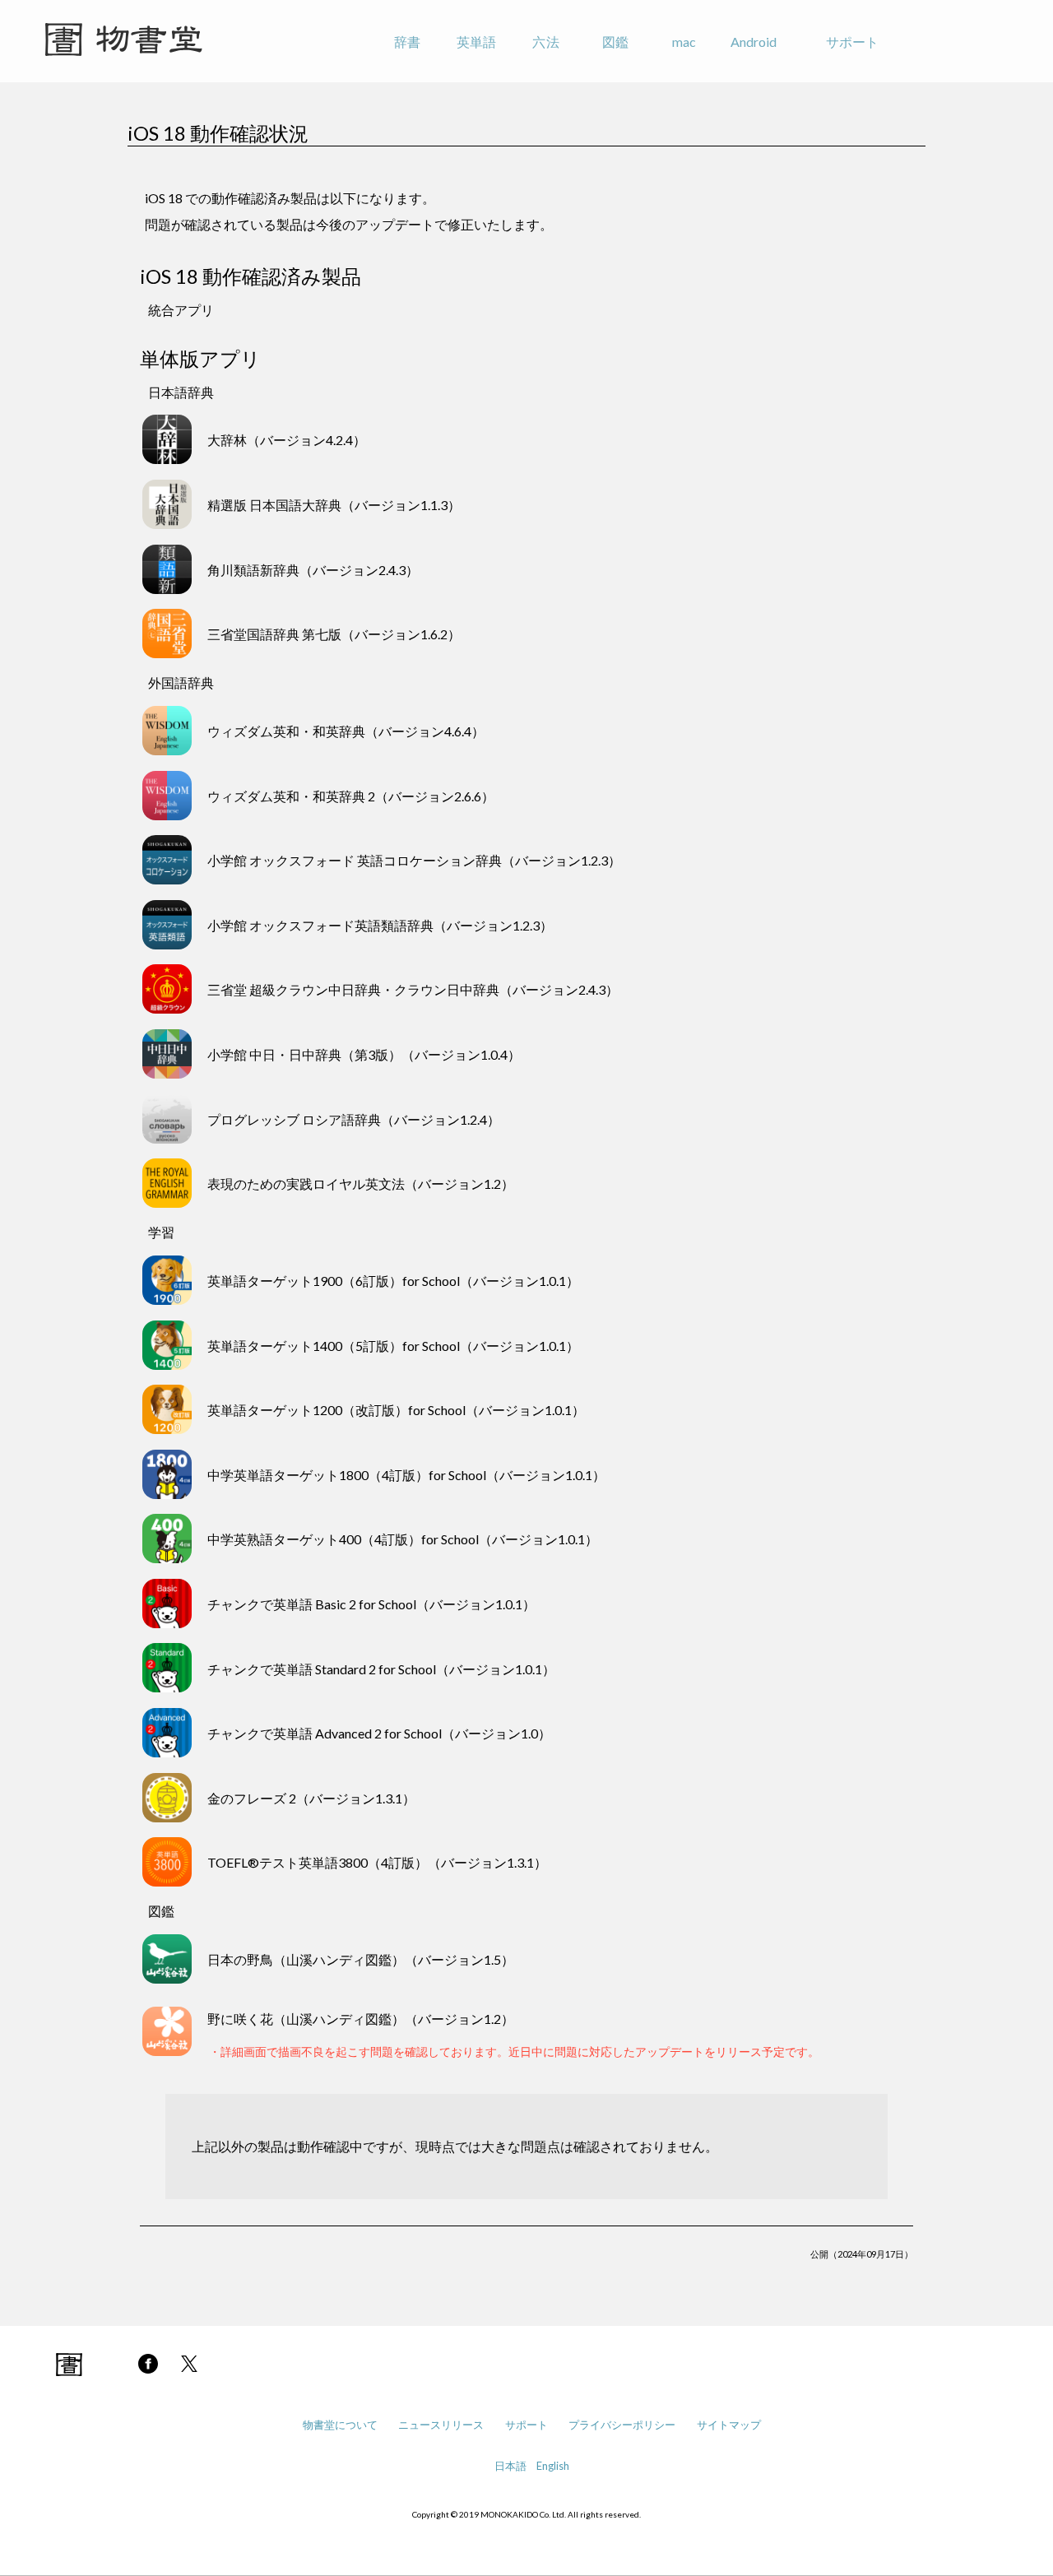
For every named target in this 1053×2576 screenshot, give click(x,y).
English (553, 2466)
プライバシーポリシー (622, 2425)
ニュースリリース (441, 2425)
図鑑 (615, 42)
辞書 (407, 42)
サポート (852, 42)
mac (684, 42)
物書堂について (340, 2425)
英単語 (476, 42)
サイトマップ (729, 2425)
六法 (545, 42)
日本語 (510, 2466)
